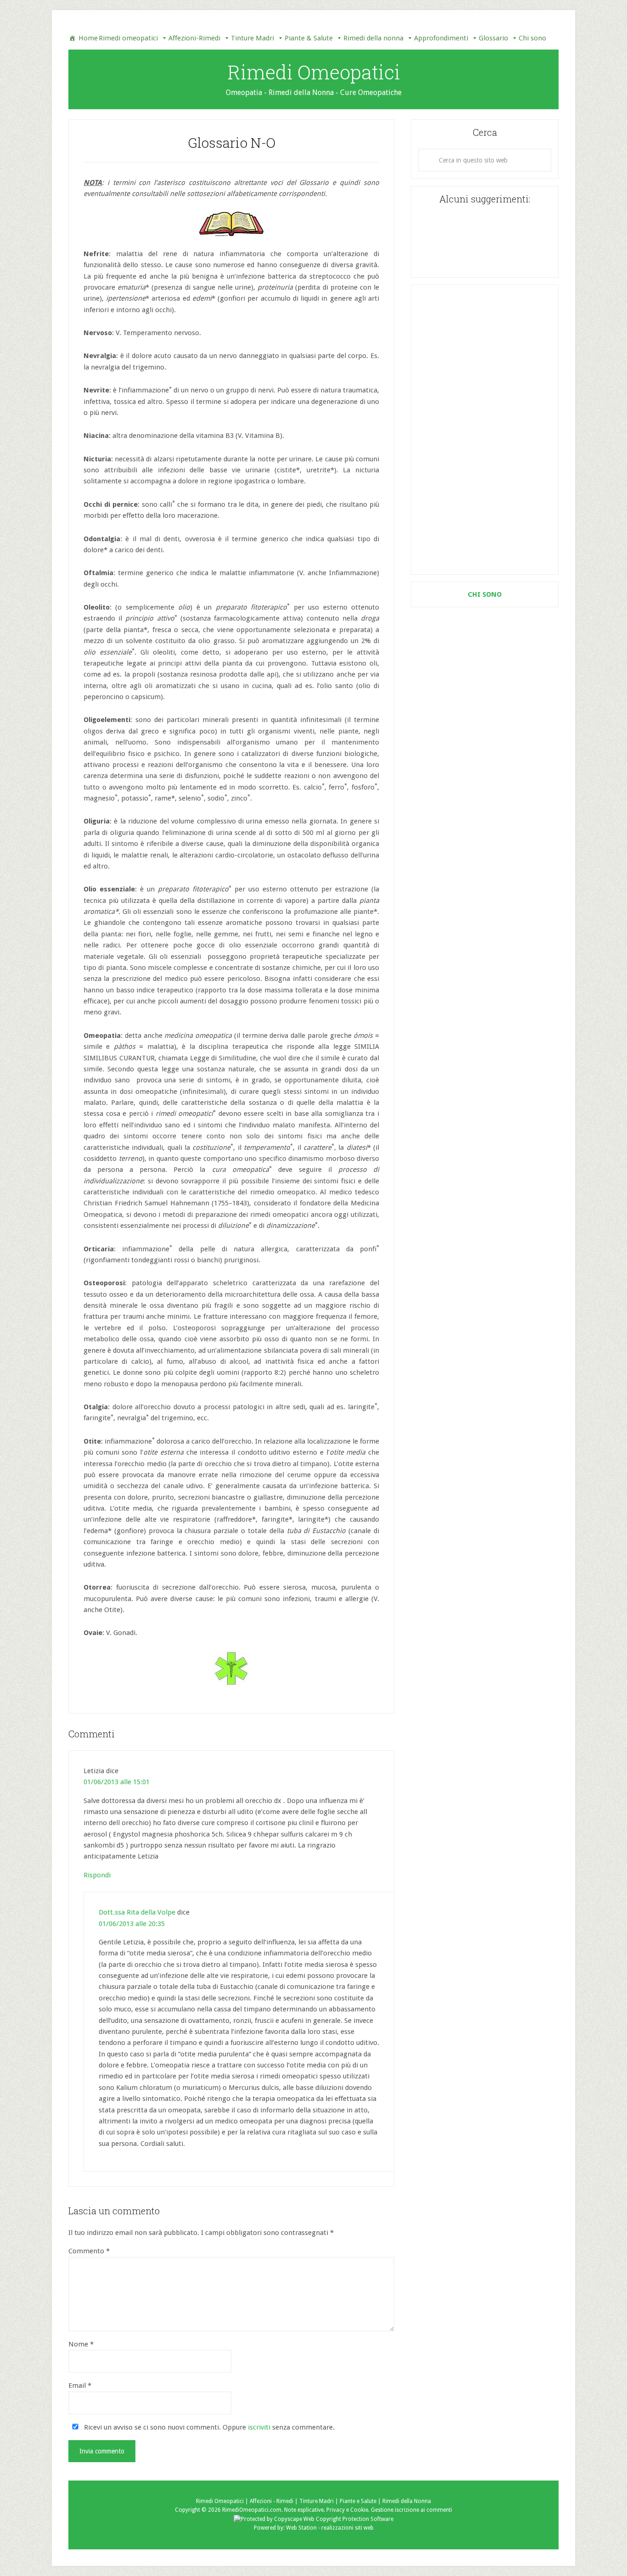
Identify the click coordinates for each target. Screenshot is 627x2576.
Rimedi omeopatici (128, 38)
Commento (89, 2251)
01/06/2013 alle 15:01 (117, 1782)
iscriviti (259, 2427)
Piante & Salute (309, 38)
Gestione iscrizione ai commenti (411, 2510)
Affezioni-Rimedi (194, 38)
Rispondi (97, 1875)
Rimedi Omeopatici (314, 72)
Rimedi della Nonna (407, 2501)
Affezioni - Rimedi (272, 2501)
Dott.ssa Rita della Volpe (137, 1912)
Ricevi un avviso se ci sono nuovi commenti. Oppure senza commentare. (208, 2427)
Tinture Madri (252, 38)
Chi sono (532, 38)
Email (80, 2386)
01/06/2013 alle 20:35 (132, 1924)
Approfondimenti (441, 38)
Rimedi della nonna (373, 38)
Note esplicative (304, 2510)
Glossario (493, 38)
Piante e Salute (358, 2501)
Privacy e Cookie (347, 2510)
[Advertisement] (485, 430)
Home (88, 38)
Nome (81, 2344)
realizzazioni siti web (347, 2528)
